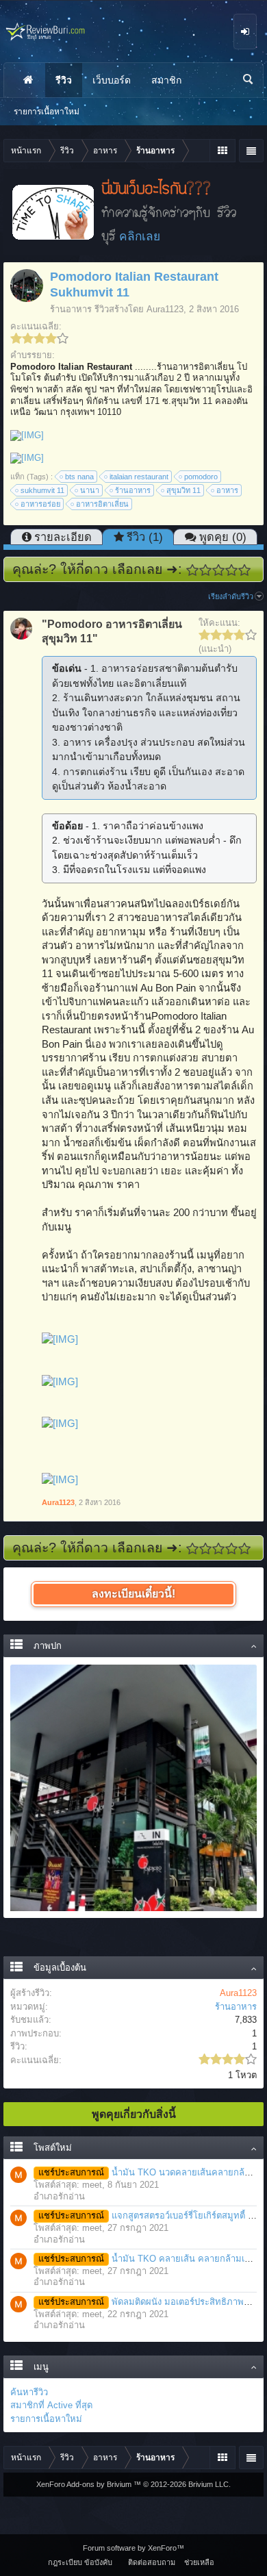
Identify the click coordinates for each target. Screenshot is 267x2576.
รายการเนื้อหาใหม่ (46, 2419)
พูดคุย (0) (223, 537)
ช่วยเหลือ (199, 2562)
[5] (245, 570)
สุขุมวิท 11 (183, 490)
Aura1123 (165, 309)
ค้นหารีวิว (29, 2392)
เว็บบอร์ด (112, 80)
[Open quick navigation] (222, 151)
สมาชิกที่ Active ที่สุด (51, 2405)
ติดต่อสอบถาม (152, 2562)
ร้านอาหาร (71, 309)
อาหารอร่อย (40, 504)
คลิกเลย (140, 236)
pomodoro (201, 477)
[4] (232, 570)
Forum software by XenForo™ (133, 2548)
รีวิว (64, 80)
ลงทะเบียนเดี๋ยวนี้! (133, 1594)
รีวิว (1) (145, 537)
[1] (193, 570)
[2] (206, 570)
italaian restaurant (139, 477)
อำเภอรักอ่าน (59, 2196)
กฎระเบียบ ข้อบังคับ (80, 2562)
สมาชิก (166, 80)
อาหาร (227, 490)
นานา (90, 490)
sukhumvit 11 (42, 490)
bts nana (79, 477)
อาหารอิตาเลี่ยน (102, 504)
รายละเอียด (63, 537)
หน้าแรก (28, 80)
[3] (219, 570)
